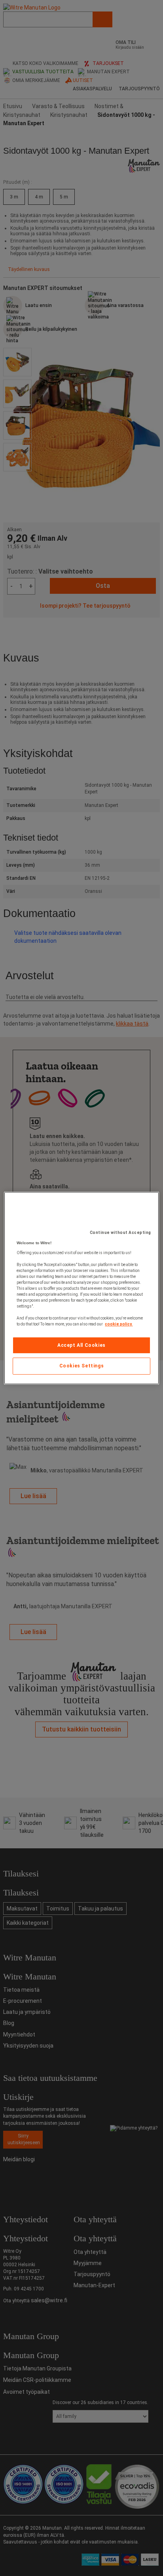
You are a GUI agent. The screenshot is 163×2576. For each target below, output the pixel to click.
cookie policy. (119, 1324)
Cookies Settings (82, 1366)
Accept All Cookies (81, 1345)
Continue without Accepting (120, 1233)
